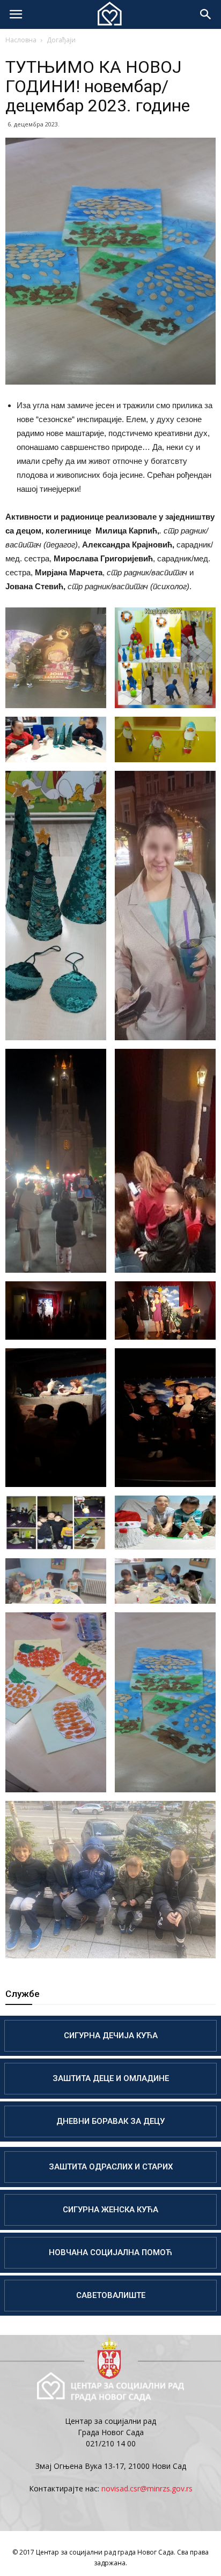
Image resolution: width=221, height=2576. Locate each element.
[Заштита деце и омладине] (110, 2079)
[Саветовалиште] (110, 2296)
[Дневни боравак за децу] (110, 2121)
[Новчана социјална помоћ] (110, 2253)
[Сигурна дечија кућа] (110, 2036)
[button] (206, 14)
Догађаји (61, 40)
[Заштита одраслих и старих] (110, 2167)
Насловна (21, 40)
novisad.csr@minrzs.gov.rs (147, 2488)
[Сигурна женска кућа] (110, 2210)
